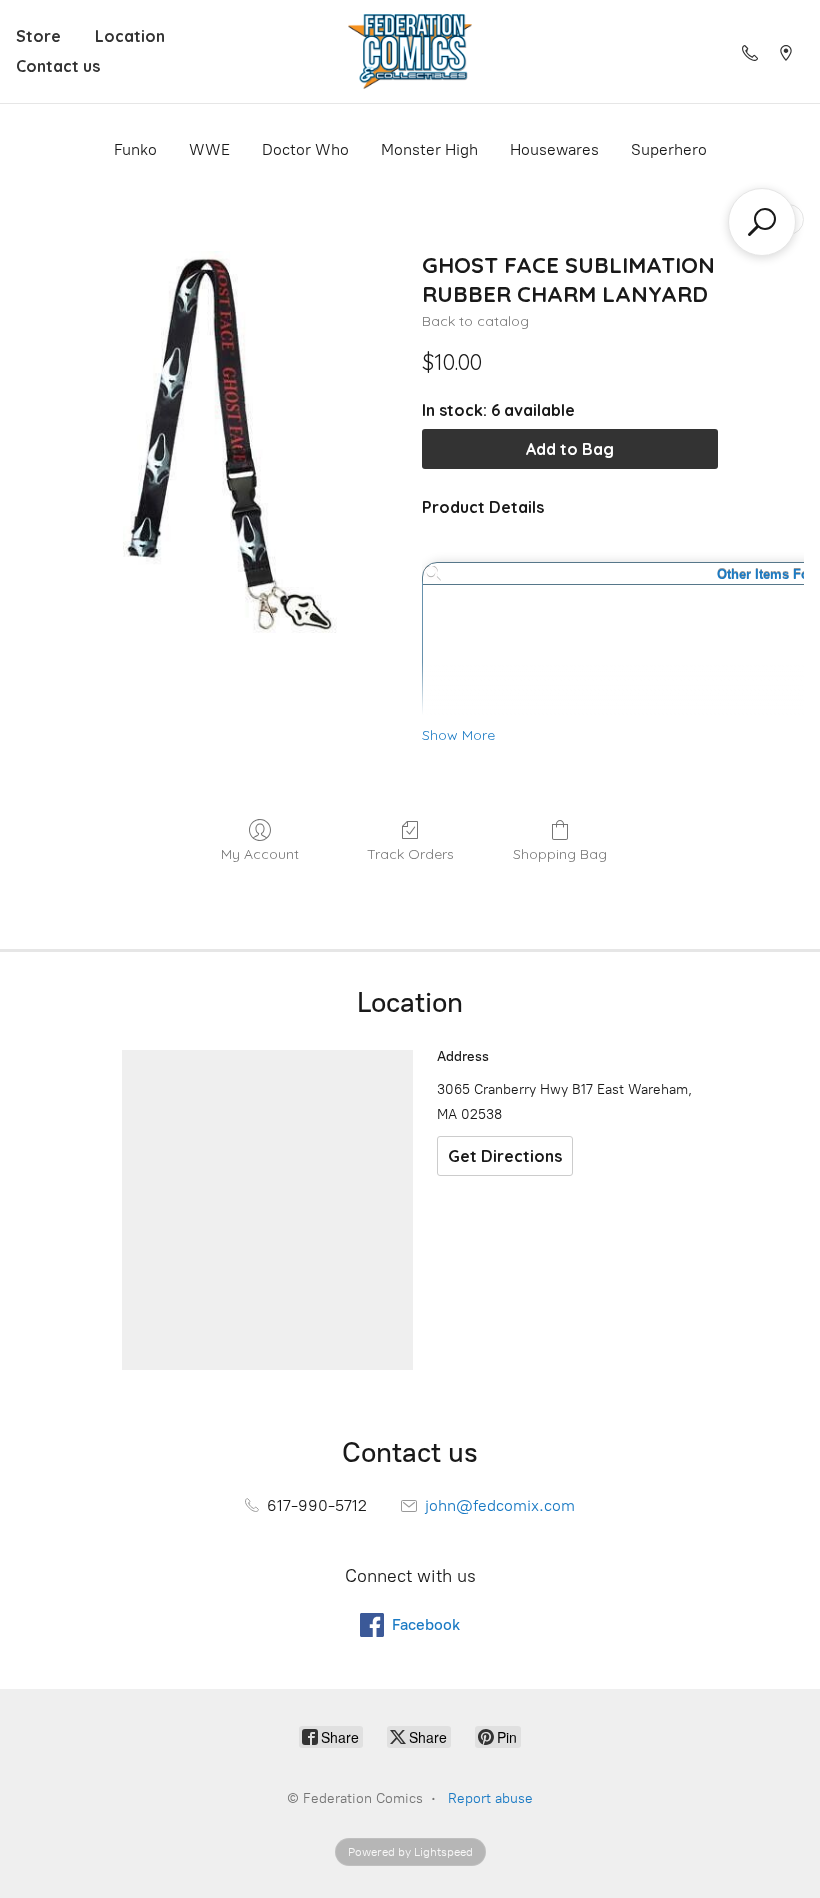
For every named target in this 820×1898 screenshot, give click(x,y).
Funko (135, 149)
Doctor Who (305, 149)
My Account (260, 854)
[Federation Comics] (410, 51)
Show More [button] (458, 735)
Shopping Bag (560, 854)
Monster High (429, 149)
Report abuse (490, 1798)
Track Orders (410, 854)
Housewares (554, 149)
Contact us (58, 66)
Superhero (669, 149)
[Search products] (762, 222)
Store (38, 36)
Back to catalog (475, 321)
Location (130, 36)
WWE (209, 149)
